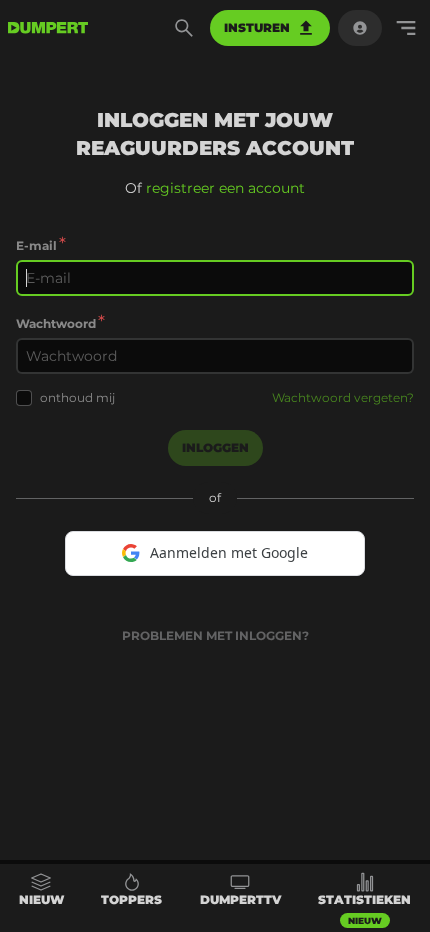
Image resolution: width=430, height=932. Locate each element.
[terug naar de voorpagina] (48, 28)
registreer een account (225, 188)
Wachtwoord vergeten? (343, 397)
